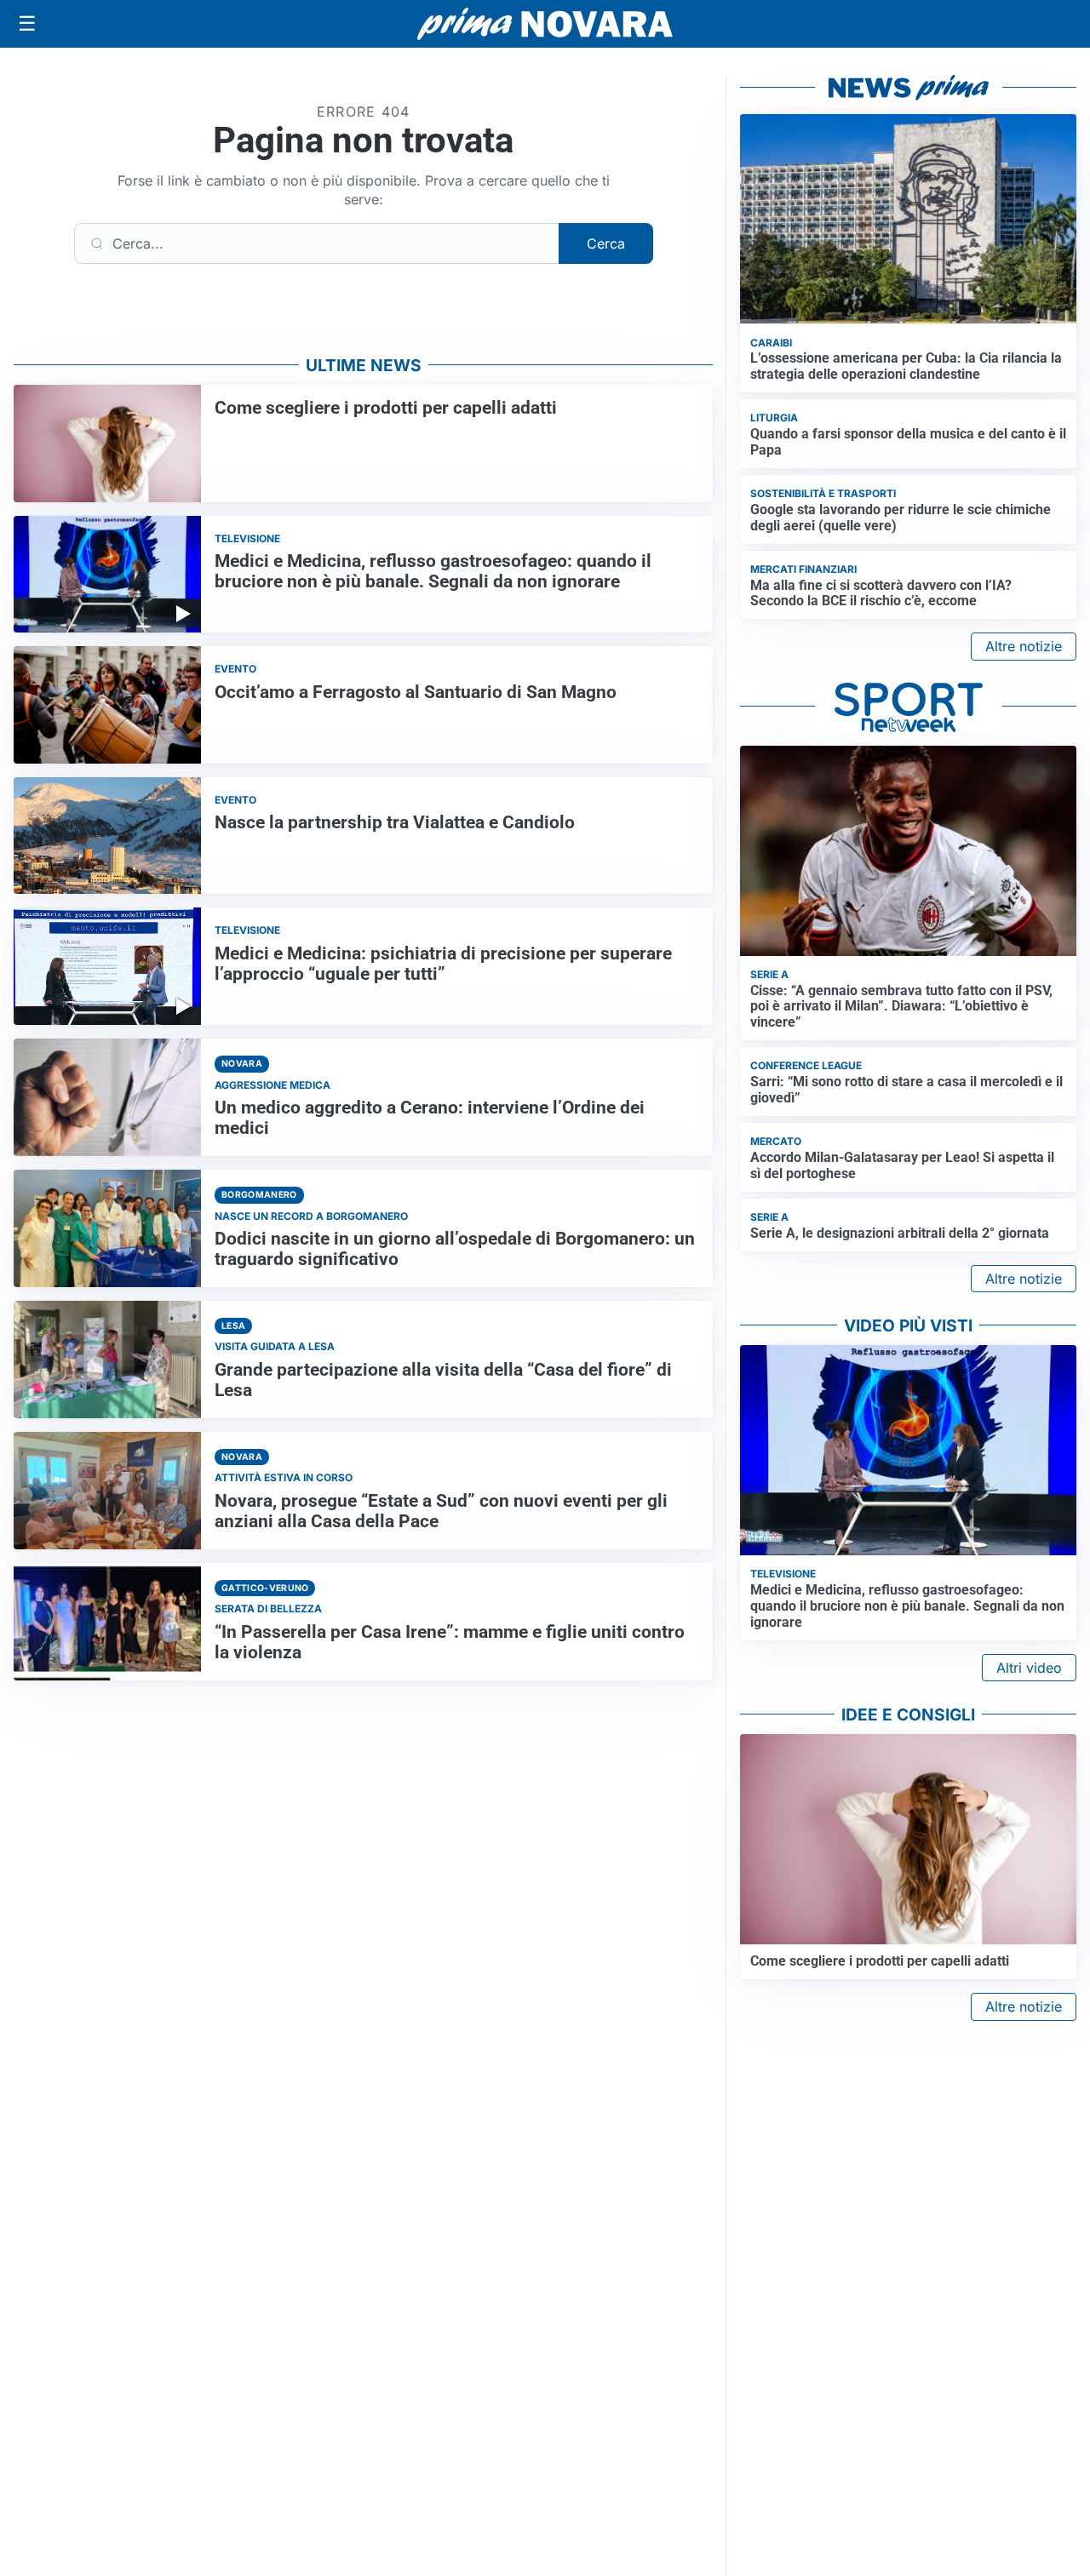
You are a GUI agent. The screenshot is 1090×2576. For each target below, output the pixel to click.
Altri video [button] (1029, 1668)
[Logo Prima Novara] (545, 24)
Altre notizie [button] (1024, 646)
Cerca (606, 243)
